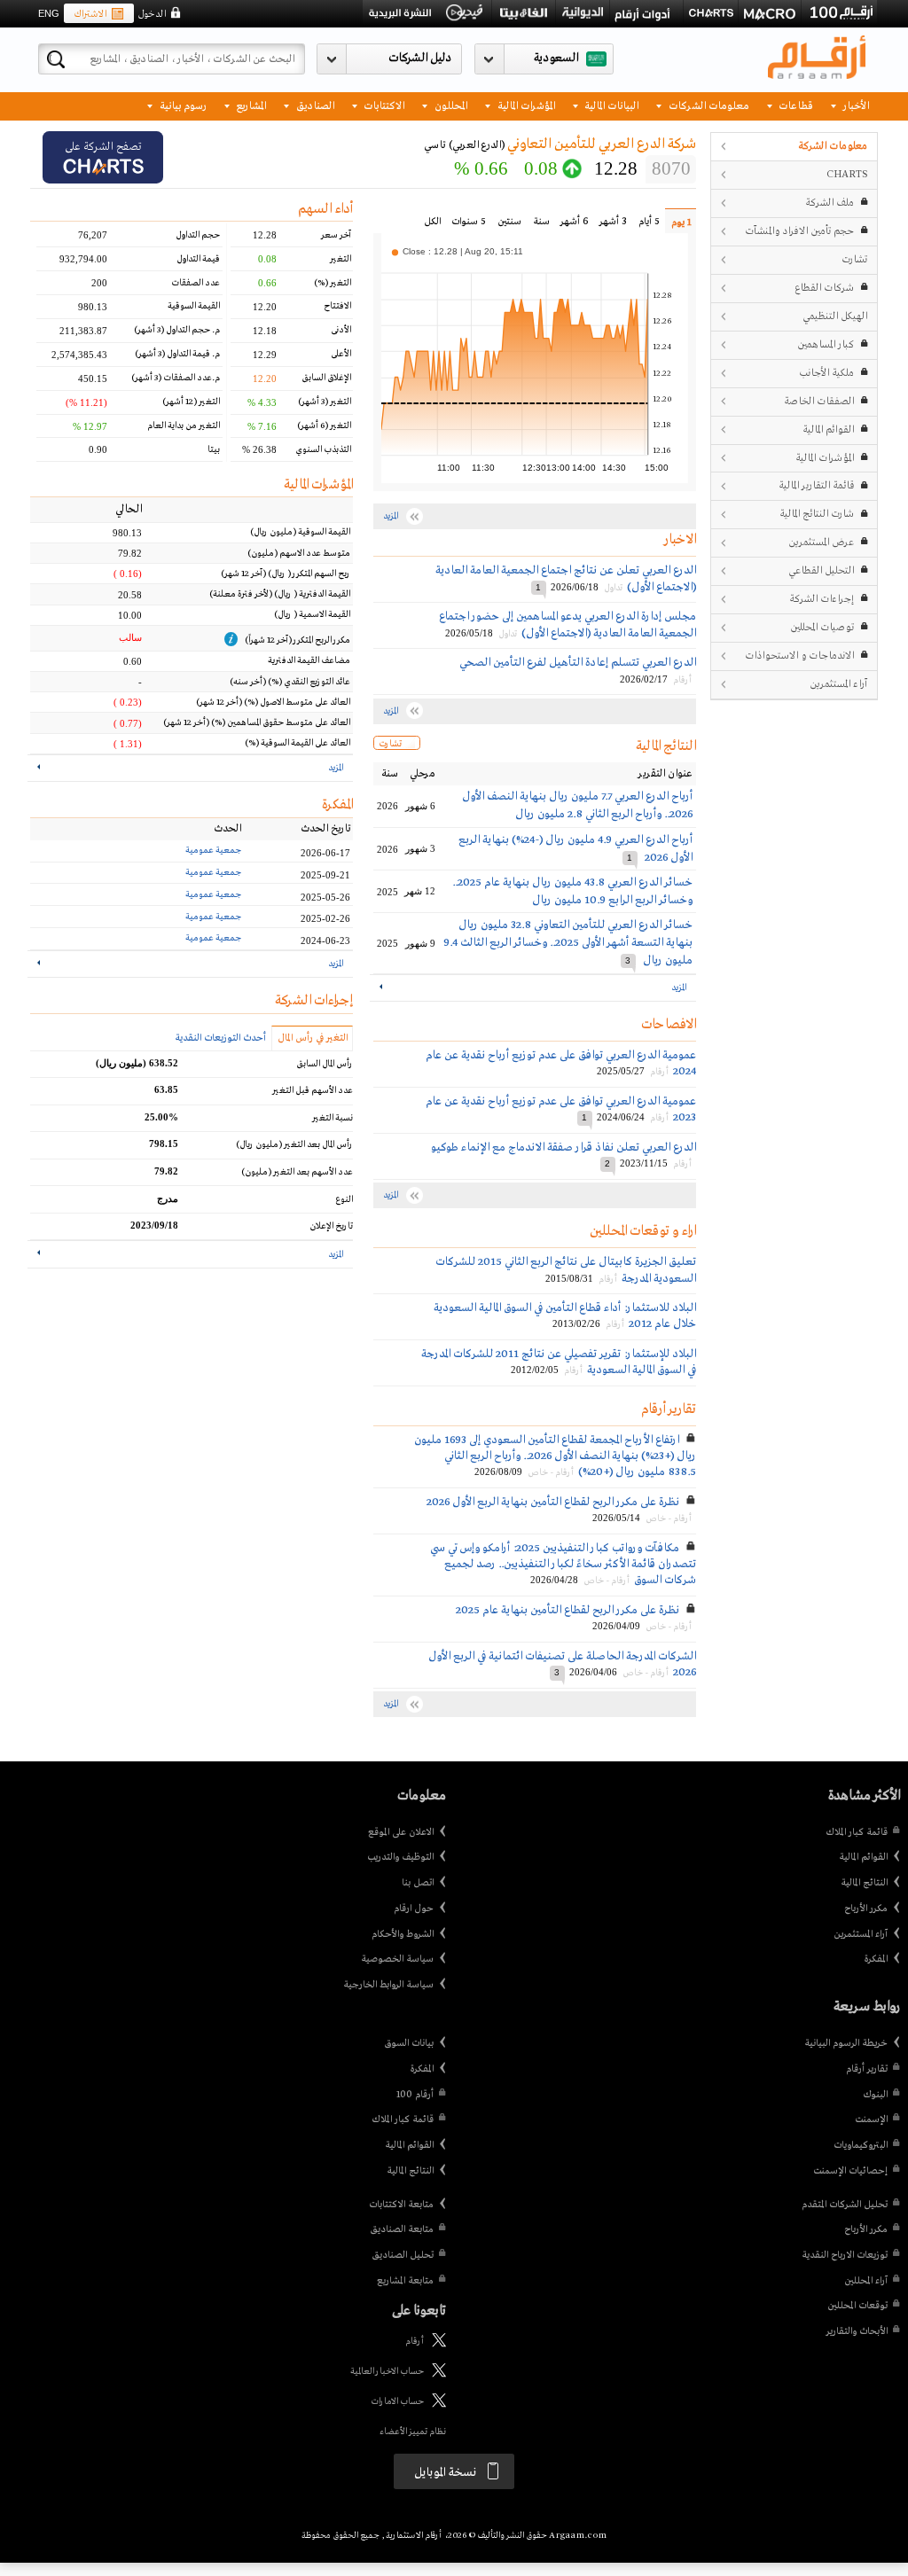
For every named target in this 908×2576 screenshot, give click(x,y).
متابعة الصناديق (402, 2229)
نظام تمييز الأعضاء (413, 2432)
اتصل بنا (418, 1883)
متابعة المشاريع (405, 2281)
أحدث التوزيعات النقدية (220, 1038)
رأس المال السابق (325, 1064)
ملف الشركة (830, 203)
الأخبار (855, 105)
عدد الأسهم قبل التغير (313, 1091)
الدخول (152, 14)
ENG (49, 13)
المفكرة (876, 1959)
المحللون (450, 105)
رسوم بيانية (182, 105)
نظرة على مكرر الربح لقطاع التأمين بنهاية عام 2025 (567, 1610)
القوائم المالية (828, 429)
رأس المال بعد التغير (294, 1145)
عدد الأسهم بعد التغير (297, 1172)
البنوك (875, 2095)
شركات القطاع (824, 288)
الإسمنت (871, 2119)
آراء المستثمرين (838, 684)
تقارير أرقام (867, 2069)
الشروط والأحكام (403, 1934)
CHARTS (847, 174)
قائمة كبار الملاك (857, 1832)
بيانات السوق (409, 2043)
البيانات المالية (610, 105)
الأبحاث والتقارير (857, 2331)
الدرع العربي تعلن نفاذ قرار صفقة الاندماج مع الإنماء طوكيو (564, 1147)
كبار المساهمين (826, 344)
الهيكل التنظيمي (835, 316)
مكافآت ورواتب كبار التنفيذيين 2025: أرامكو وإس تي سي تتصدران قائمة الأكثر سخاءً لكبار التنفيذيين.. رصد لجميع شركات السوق (563, 1564)
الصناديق (314, 105)
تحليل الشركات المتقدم (845, 2205)
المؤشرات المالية (525, 105)
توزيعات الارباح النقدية (845, 2255)
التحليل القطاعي (821, 570)
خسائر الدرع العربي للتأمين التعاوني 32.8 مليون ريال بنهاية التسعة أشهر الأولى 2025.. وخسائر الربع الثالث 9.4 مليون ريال (568, 943)
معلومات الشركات (708, 105)
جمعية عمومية (213, 851)
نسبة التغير (333, 1118)
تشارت (854, 259)
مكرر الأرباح (866, 1909)
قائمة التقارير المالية (816, 485)
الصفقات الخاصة (819, 401)
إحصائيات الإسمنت (850, 2171)
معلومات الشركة (833, 146)
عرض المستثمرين (821, 542)
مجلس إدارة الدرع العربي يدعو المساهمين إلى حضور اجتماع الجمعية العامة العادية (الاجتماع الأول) (567, 624)
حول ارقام (414, 1909)
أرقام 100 (415, 2095)
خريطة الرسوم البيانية (846, 2043)
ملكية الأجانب (826, 373)
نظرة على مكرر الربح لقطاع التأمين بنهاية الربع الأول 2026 (553, 1502)
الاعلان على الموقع (401, 1832)
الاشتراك (90, 14)
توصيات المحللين (822, 627)
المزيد (679, 988)
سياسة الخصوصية (397, 1959)
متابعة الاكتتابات (401, 2205)
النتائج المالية (864, 1883)
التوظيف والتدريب (400, 1857)
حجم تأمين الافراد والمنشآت (799, 231)
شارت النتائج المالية (817, 514)
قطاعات (794, 105)
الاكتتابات (383, 105)
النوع (344, 1200)
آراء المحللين (866, 2281)
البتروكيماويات (861, 2145)
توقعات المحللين (857, 2306)
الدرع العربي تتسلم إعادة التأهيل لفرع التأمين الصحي (578, 663)
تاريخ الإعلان (331, 1226)
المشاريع (250, 105)
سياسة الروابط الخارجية (388, 1985)
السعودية (556, 58)
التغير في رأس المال (313, 1038)
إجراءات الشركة (822, 599)
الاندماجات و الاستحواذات (799, 656)
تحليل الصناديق (403, 2255)
